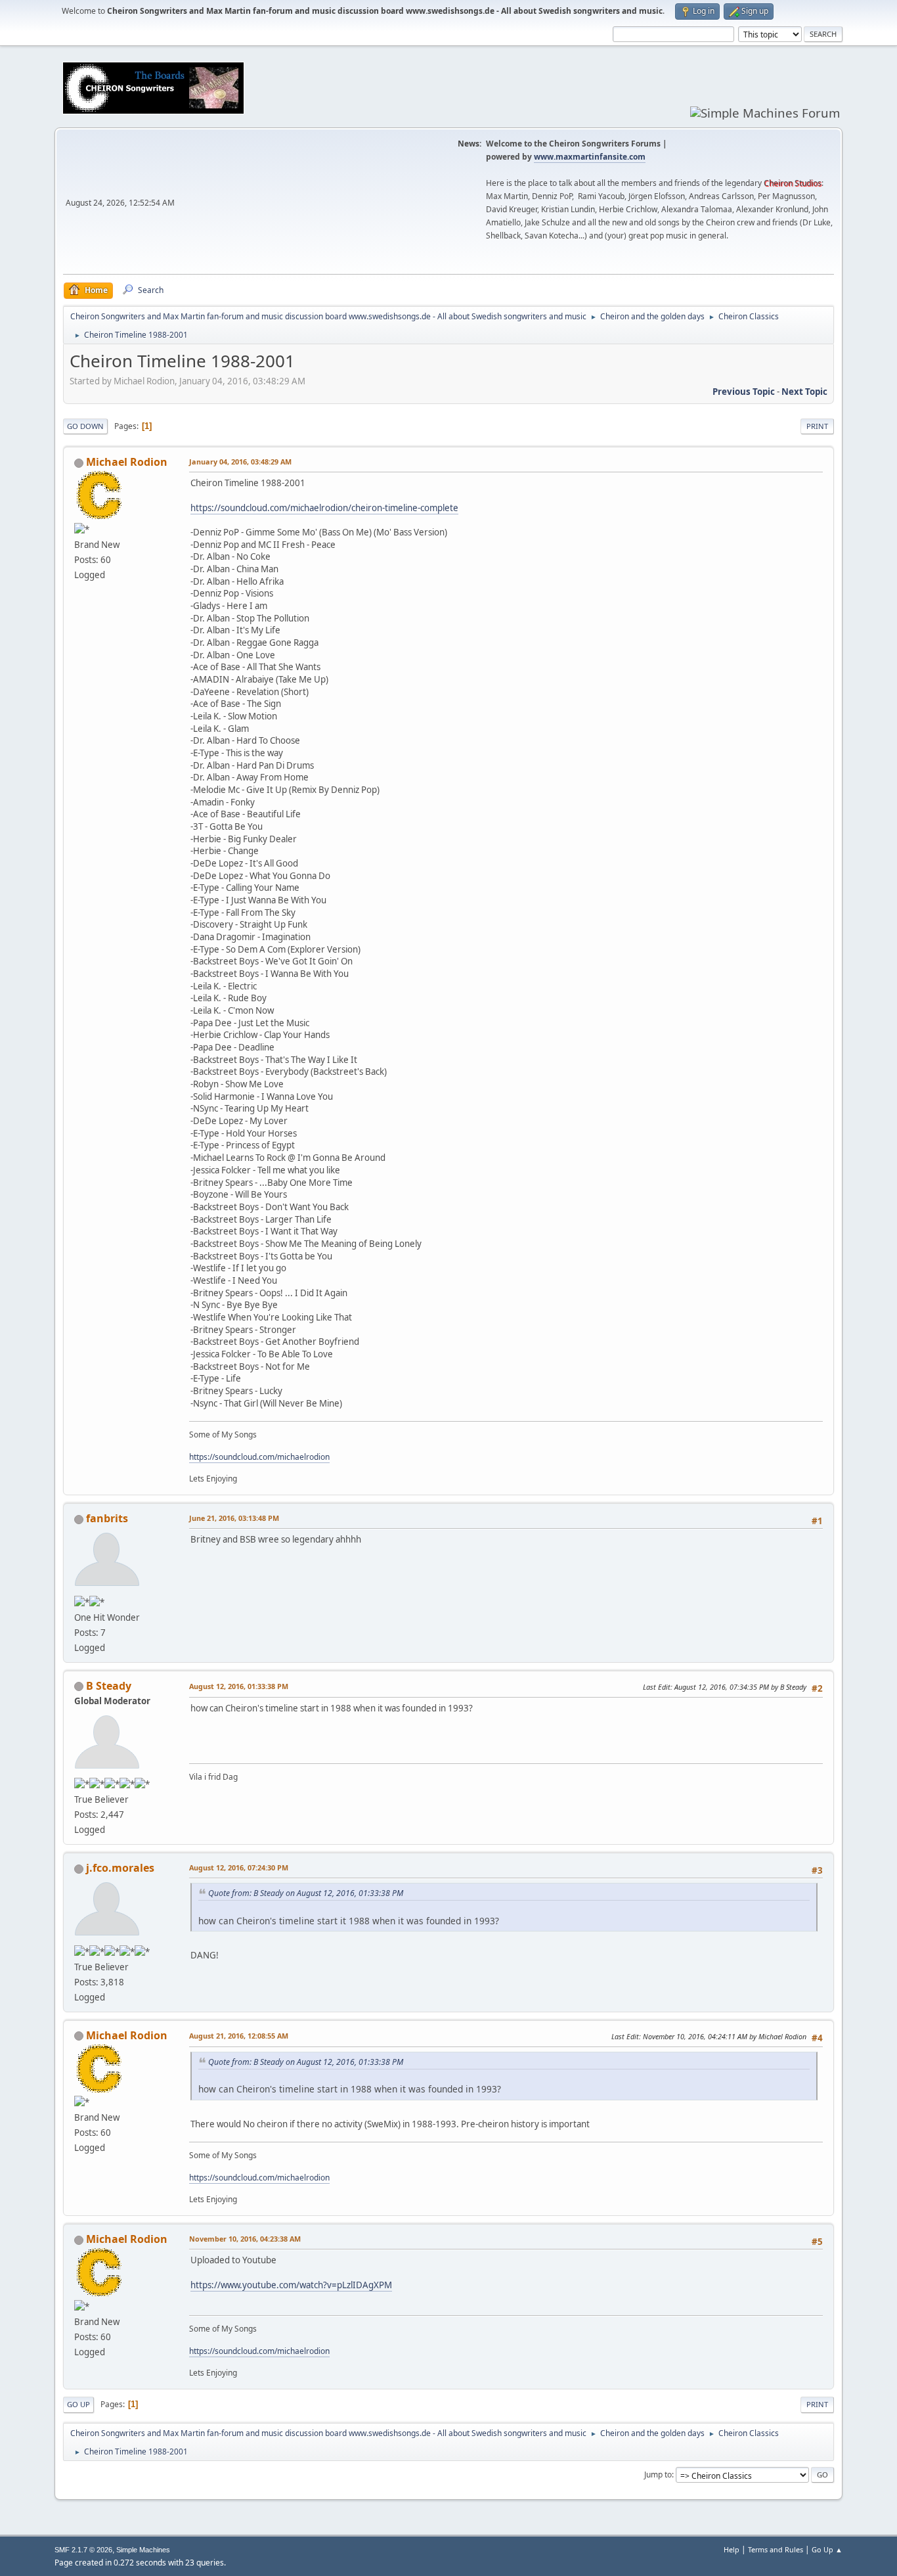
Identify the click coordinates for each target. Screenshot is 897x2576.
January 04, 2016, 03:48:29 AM (240, 462)
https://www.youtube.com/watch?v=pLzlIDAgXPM (291, 2285)
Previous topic (744, 392)
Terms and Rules (776, 2549)
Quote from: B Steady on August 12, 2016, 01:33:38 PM (306, 1893)
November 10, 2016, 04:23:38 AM (245, 2239)
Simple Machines (143, 2550)
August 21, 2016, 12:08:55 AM (239, 2036)
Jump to (658, 2474)
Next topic (804, 392)
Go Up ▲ (827, 2549)
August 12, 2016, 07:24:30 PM (239, 1867)
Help (732, 2549)
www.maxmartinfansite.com (590, 157)
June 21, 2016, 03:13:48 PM (234, 1518)
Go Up (78, 2404)
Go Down (85, 426)
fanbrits (107, 1518)
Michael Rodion (127, 462)
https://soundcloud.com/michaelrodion (259, 1457)
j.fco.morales (120, 1868)
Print (817, 426)
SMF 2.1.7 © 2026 (83, 2550)
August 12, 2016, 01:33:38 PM (239, 1686)
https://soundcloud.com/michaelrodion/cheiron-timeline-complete (324, 508)
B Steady (109, 1686)
